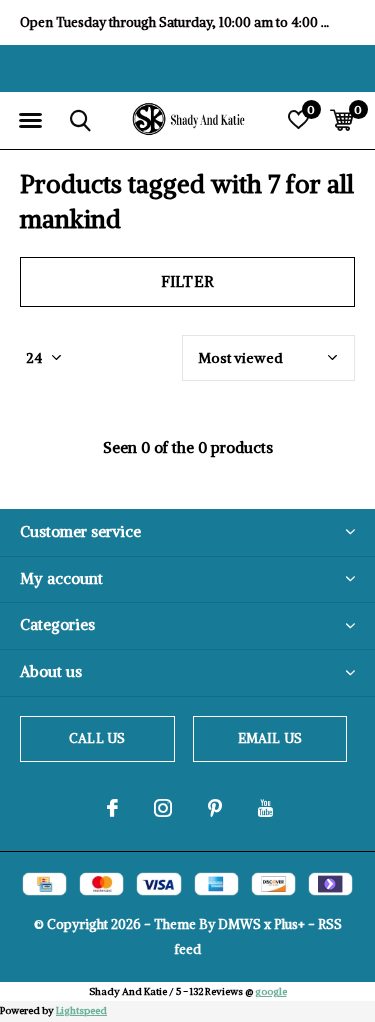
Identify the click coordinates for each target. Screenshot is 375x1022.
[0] (341, 120)
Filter (187, 281)
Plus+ (289, 924)
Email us (270, 738)
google (271, 991)
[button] (30, 121)
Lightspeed (81, 1010)
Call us (97, 738)
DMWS (239, 924)
